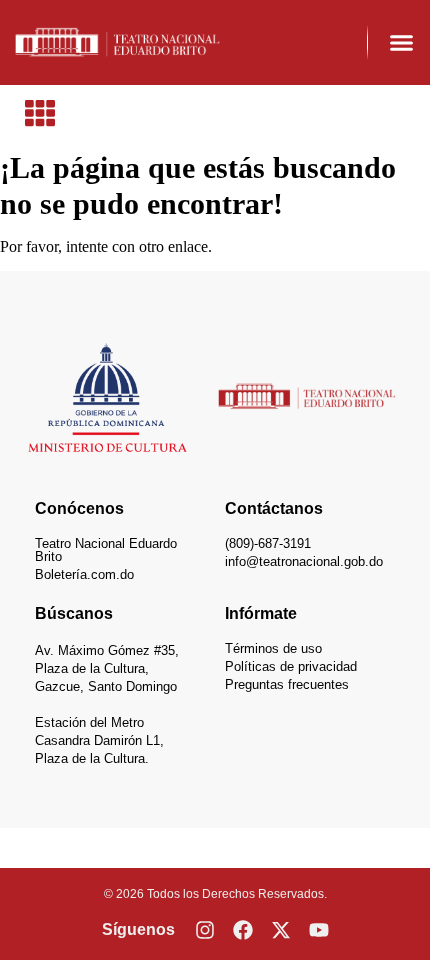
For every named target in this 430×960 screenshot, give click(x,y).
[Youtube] (319, 930)
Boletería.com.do (84, 574)
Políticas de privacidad (291, 666)
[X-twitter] (281, 930)
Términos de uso (273, 648)
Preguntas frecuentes (287, 684)
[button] (402, 43)
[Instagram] (205, 930)
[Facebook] (243, 930)
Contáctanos (274, 508)
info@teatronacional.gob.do (304, 561)
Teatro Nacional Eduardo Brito (106, 550)
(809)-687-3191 (268, 543)
